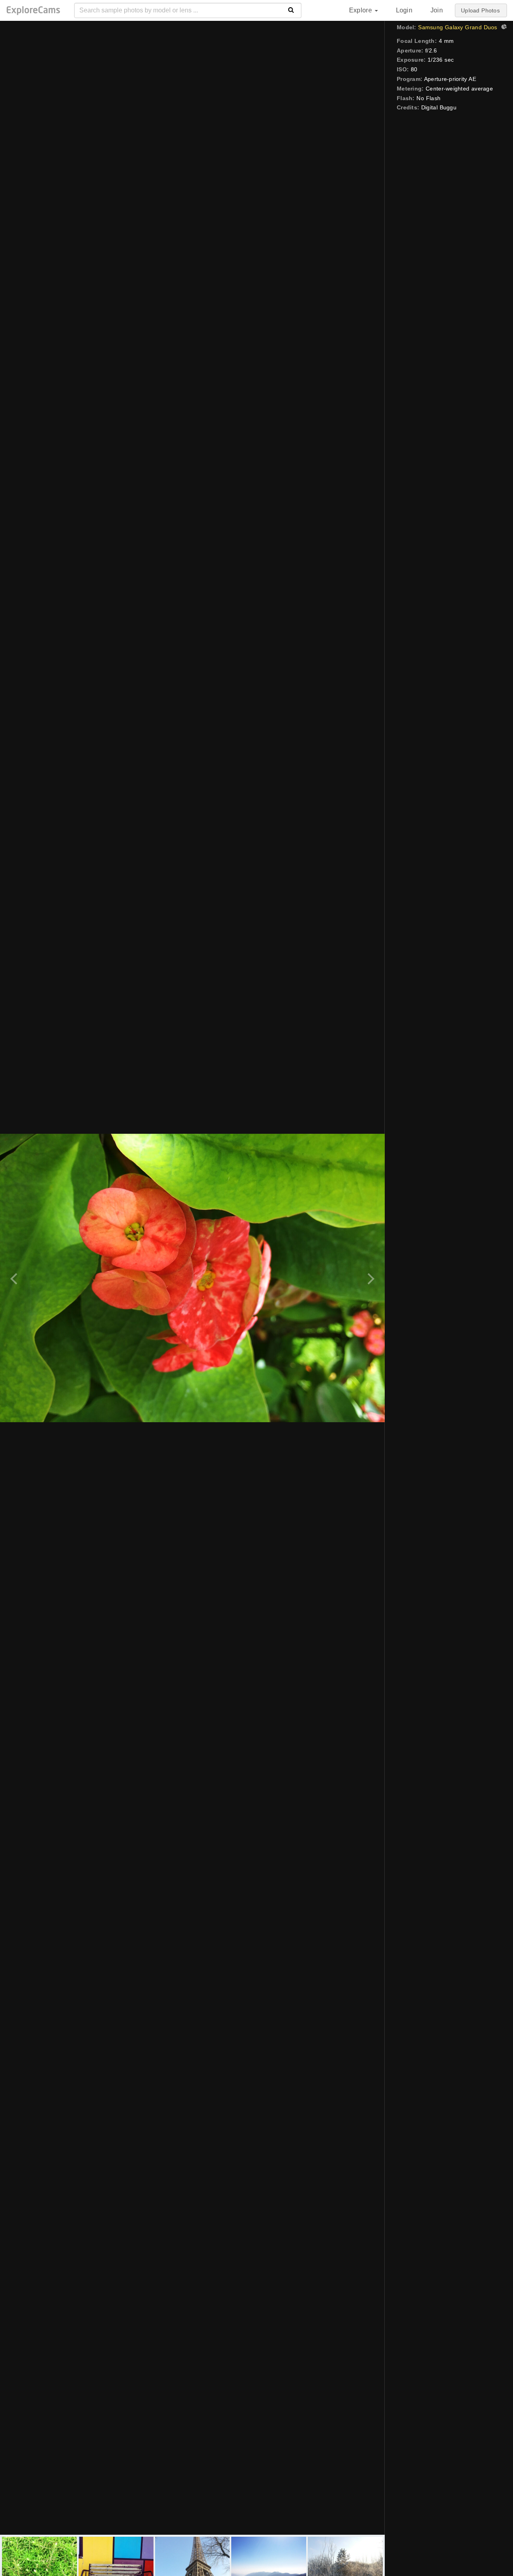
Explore (362, 10)
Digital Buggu (439, 107)
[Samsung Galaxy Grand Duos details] (503, 28)
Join (437, 10)
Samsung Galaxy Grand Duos (457, 27)
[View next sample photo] (370, 1278)
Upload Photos (480, 10)
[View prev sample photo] (15, 1278)
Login (404, 10)
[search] (291, 10)
